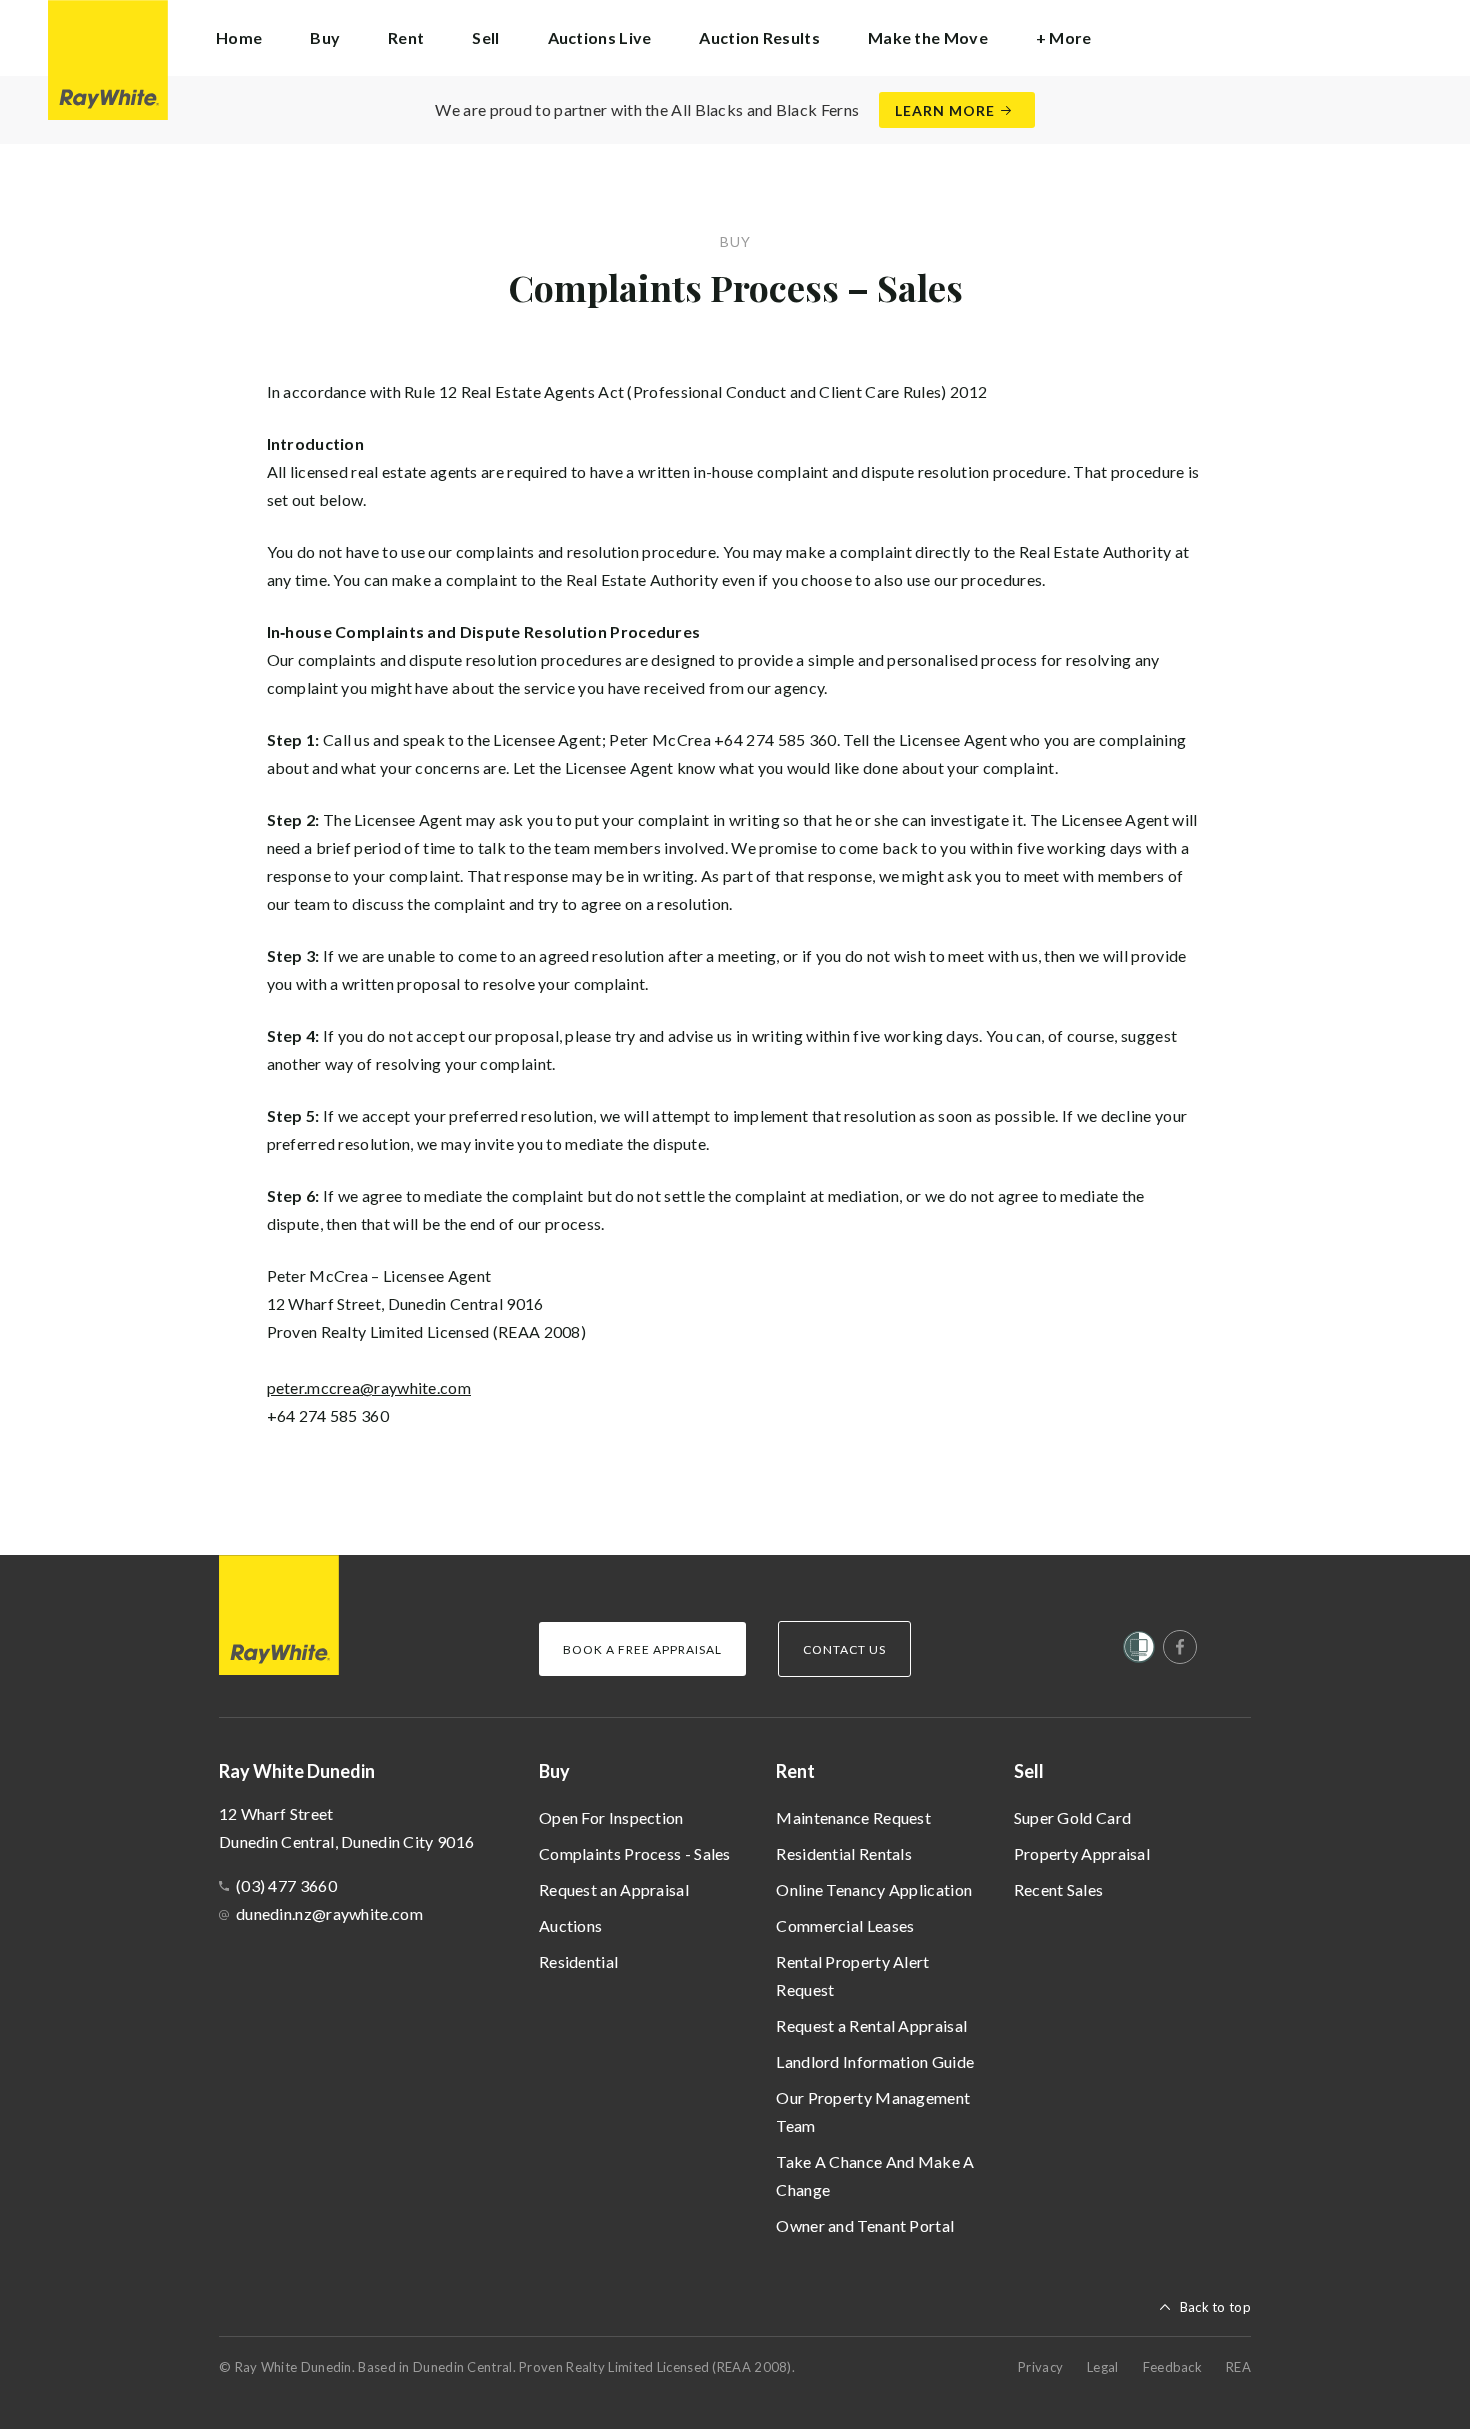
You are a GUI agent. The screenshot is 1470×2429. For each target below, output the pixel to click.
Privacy (1040, 2367)
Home (239, 37)
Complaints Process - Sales (635, 1853)
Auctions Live (600, 37)
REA (1238, 2367)
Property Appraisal (1082, 1853)
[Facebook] (1180, 1647)
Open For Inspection (611, 1817)
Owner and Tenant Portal (865, 2225)
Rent (795, 1771)
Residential (578, 1961)
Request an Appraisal (614, 1889)
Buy (554, 1771)
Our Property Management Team (873, 2111)
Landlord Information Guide (875, 2061)
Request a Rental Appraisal (871, 2025)
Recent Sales (1059, 1889)
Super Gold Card (1073, 1817)
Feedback (1172, 2367)
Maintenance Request (853, 1817)
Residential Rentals (844, 1853)
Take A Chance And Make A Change (875, 2175)
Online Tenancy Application (874, 1889)
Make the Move (928, 37)
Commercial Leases (845, 1925)
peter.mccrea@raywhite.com (369, 1387)
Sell (1029, 1771)
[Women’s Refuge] (1139, 1651)
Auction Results (759, 37)
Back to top (1215, 2307)
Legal (1103, 2367)
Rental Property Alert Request (852, 1975)
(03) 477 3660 (286, 1885)
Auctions (570, 1925)
